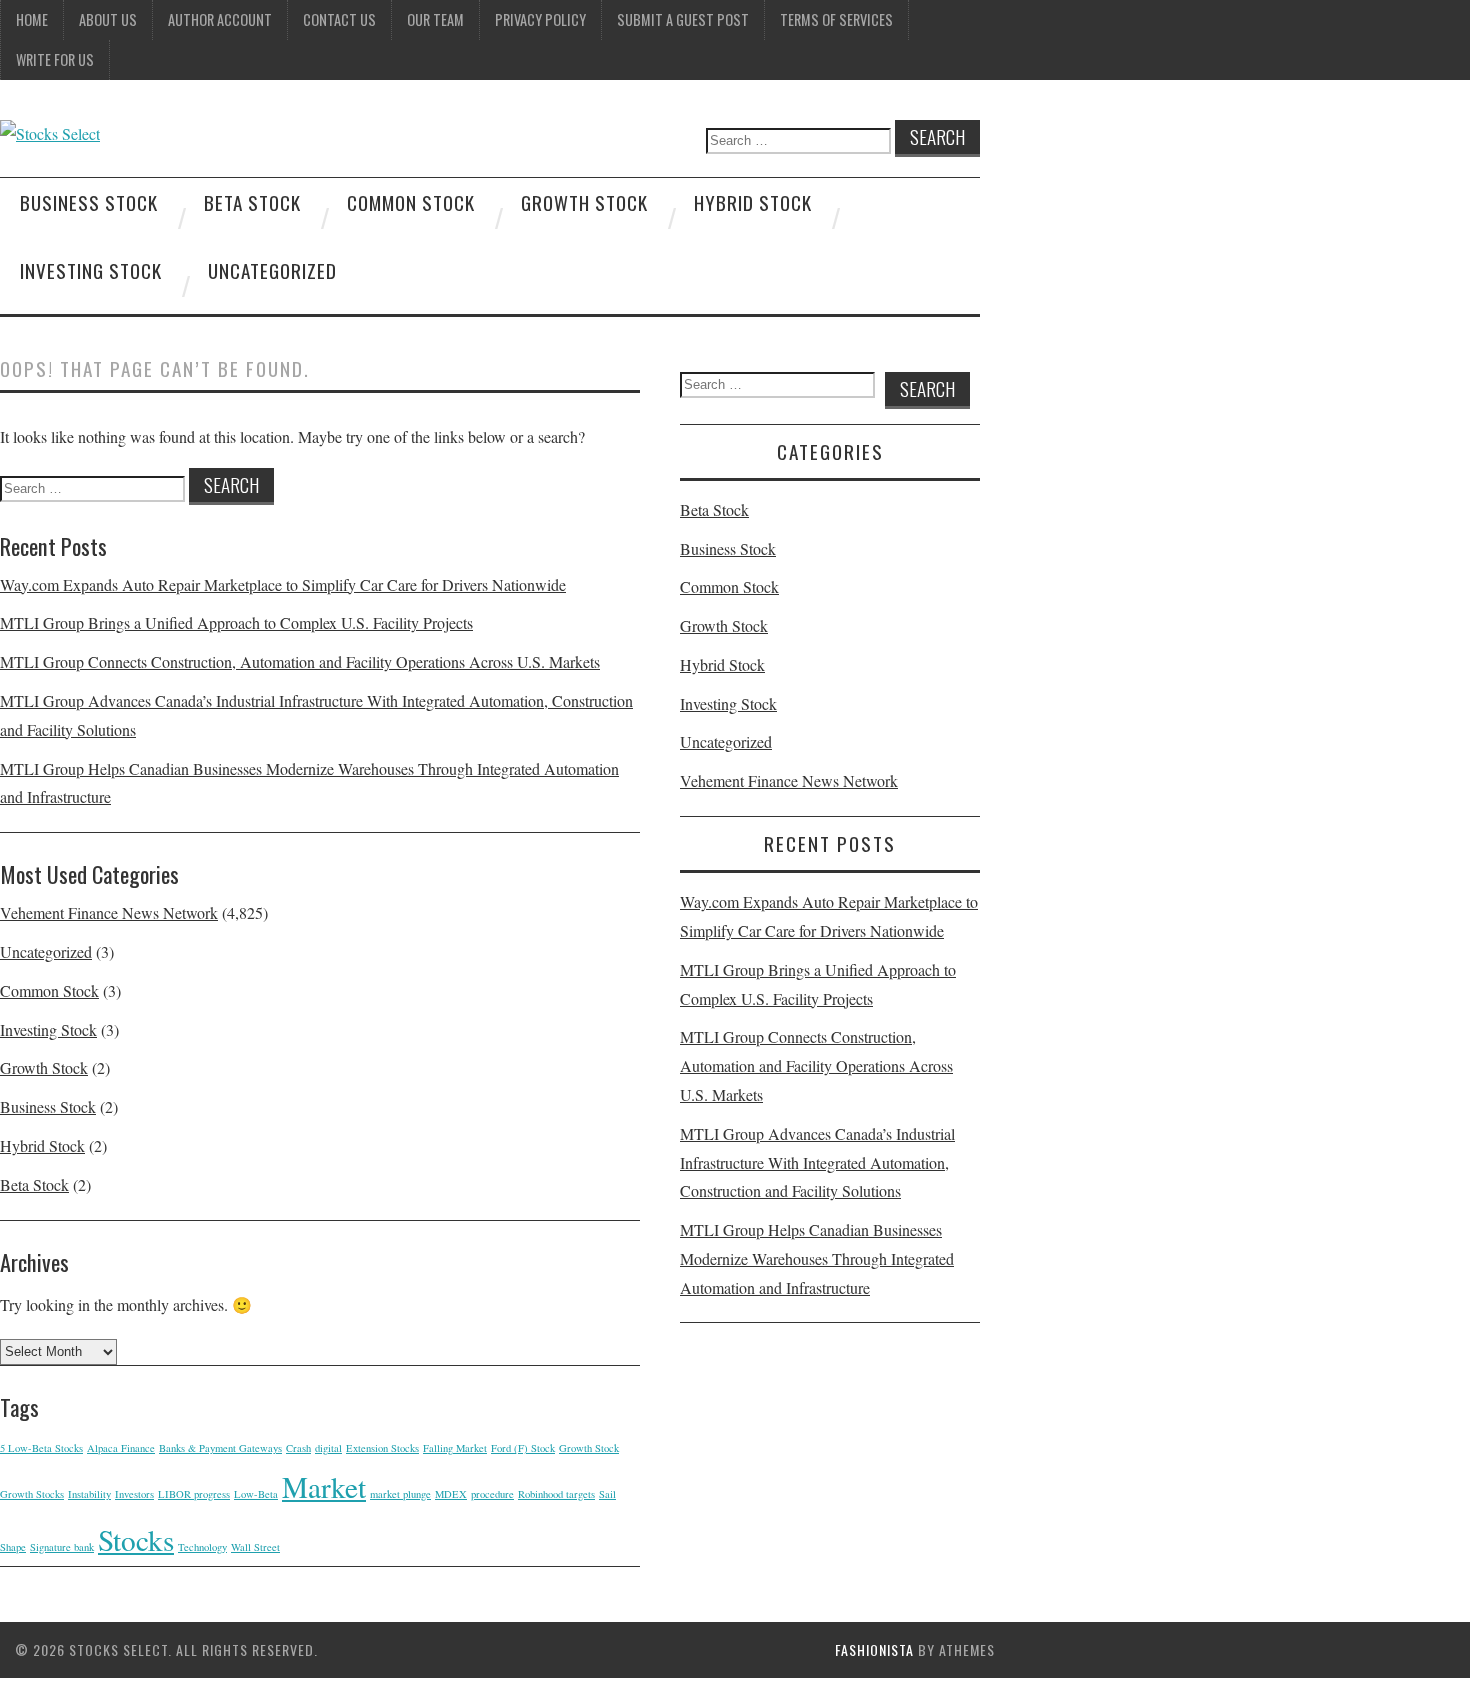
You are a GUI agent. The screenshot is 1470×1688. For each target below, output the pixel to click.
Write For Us (55, 59)
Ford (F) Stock (523, 1448)
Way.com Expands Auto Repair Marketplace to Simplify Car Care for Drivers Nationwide (283, 584)
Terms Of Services (836, 19)
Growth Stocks (32, 1494)
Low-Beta (256, 1494)
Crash (298, 1448)
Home (32, 19)
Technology (202, 1547)
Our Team (435, 19)
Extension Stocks (382, 1448)
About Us (108, 19)
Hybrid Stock (753, 202)
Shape (13, 1547)
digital (328, 1448)
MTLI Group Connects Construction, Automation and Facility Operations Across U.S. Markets (300, 661)
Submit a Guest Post (683, 19)
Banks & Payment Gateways (220, 1448)
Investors (134, 1494)
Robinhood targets (556, 1494)
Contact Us (339, 19)
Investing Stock (91, 270)
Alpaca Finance (121, 1448)
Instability (89, 1494)
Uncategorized (272, 270)
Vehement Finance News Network (109, 912)
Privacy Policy (540, 19)
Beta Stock (252, 202)
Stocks (136, 1539)
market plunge (400, 1494)
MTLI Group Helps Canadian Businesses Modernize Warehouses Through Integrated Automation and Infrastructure (817, 1258)
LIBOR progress (194, 1494)
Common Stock (411, 202)
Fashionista (874, 1649)
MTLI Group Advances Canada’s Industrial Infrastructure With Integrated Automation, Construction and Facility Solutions (817, 1162)
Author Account (220, 19)
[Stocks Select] (50, 133)
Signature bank (62, 1547)
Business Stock (89, 202)
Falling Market (455, 1448)
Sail (607, 1494)
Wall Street (255, 1547)
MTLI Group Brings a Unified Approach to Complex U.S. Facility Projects (236, 622)
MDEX (451, 1494)
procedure (492, 1494)
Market (324, 1486)
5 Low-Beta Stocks (41, 1448)
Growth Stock (584, 202)
